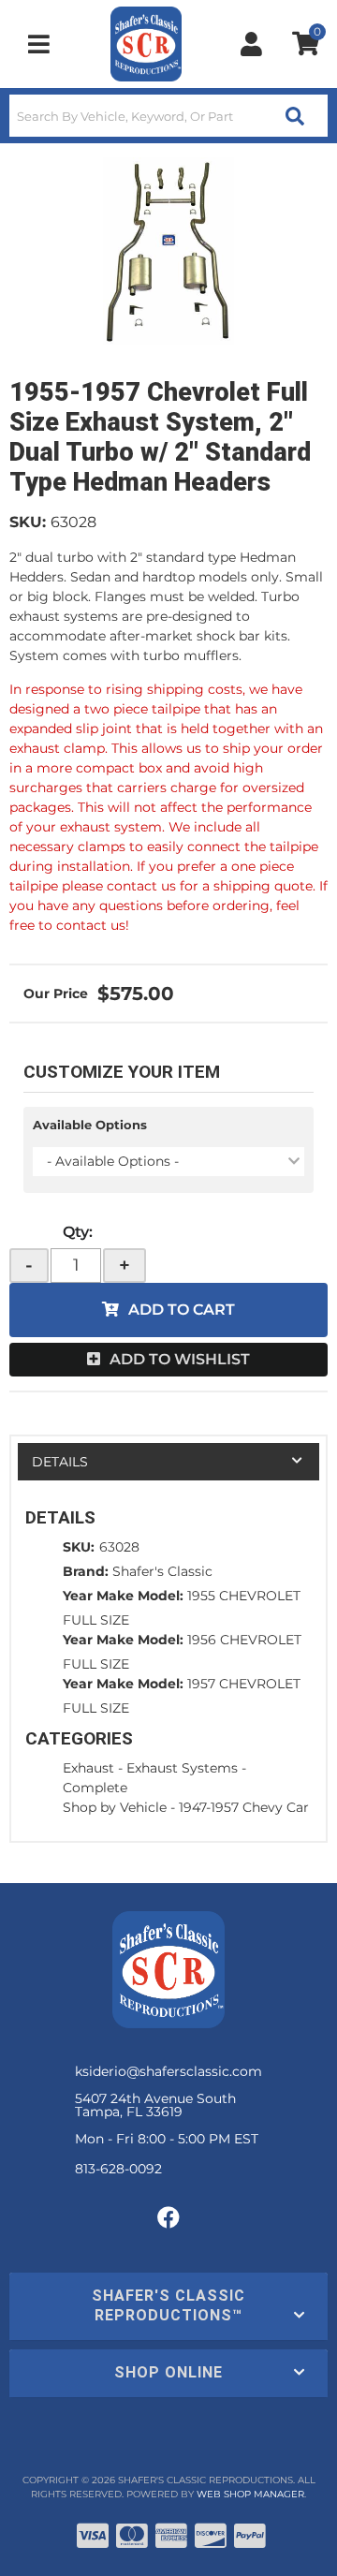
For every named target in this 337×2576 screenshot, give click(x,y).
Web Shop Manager (250, 2494)
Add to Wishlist (180, 1359)
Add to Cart (182, 1310)
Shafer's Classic (162, 1571)
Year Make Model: (123, 1596)
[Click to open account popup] (251, 44)
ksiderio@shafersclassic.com (168, 2071)
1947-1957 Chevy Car (244, 1807)
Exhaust (88, 1768)
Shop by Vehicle (115, 1807)
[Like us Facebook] (168, 2218)
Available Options (90, 1125)
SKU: (28, 522)
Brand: (86, 1571)
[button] (168, 116)
